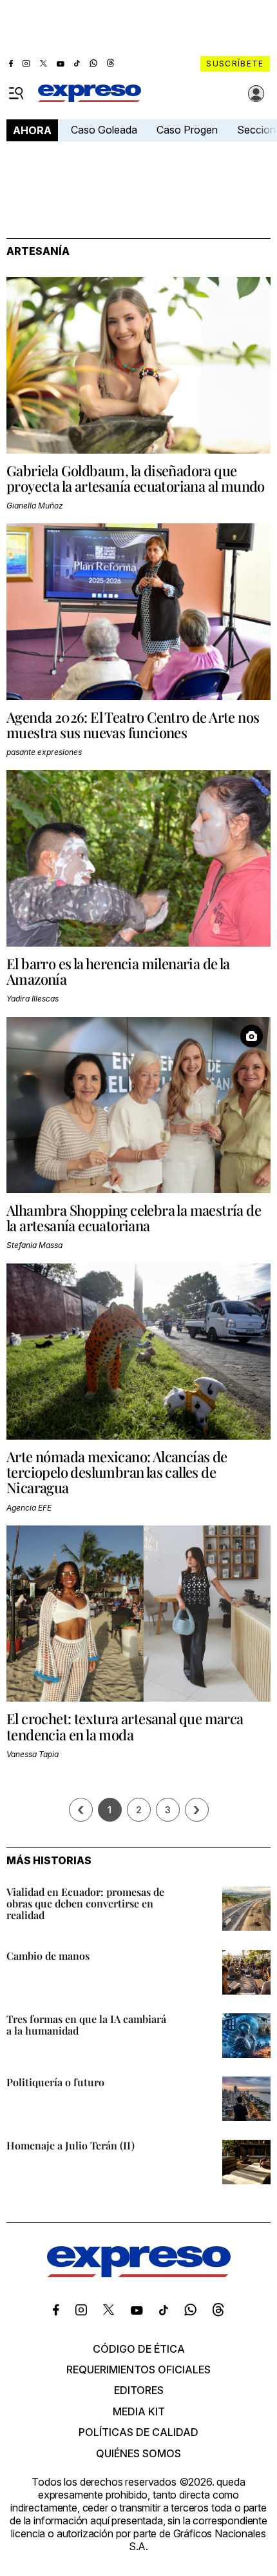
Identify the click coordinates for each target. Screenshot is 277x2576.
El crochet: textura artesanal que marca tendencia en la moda (125, 1726)
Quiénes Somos (138, 2453)
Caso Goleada (104, 130)
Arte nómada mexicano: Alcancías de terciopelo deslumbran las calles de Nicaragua (117, 1472)
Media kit (139, 2411)
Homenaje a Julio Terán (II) (71, 2145)
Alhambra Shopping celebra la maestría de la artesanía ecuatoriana (134, 1218)
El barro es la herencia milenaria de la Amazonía (118, 971)
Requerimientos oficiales (138, 2370)
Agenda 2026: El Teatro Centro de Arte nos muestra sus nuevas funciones (133, 725)
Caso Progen (187, 130)
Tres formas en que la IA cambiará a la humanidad (86, 2025)
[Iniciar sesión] (256, 94)
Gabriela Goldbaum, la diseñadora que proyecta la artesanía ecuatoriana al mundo (136, 478)
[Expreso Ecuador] (139, 2273)
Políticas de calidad (138, 2432)
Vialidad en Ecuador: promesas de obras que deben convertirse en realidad (85, 1903)
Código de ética (139, 2349)
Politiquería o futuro (55, 2082)
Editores (139, 2390)
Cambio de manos (48, 1956)
